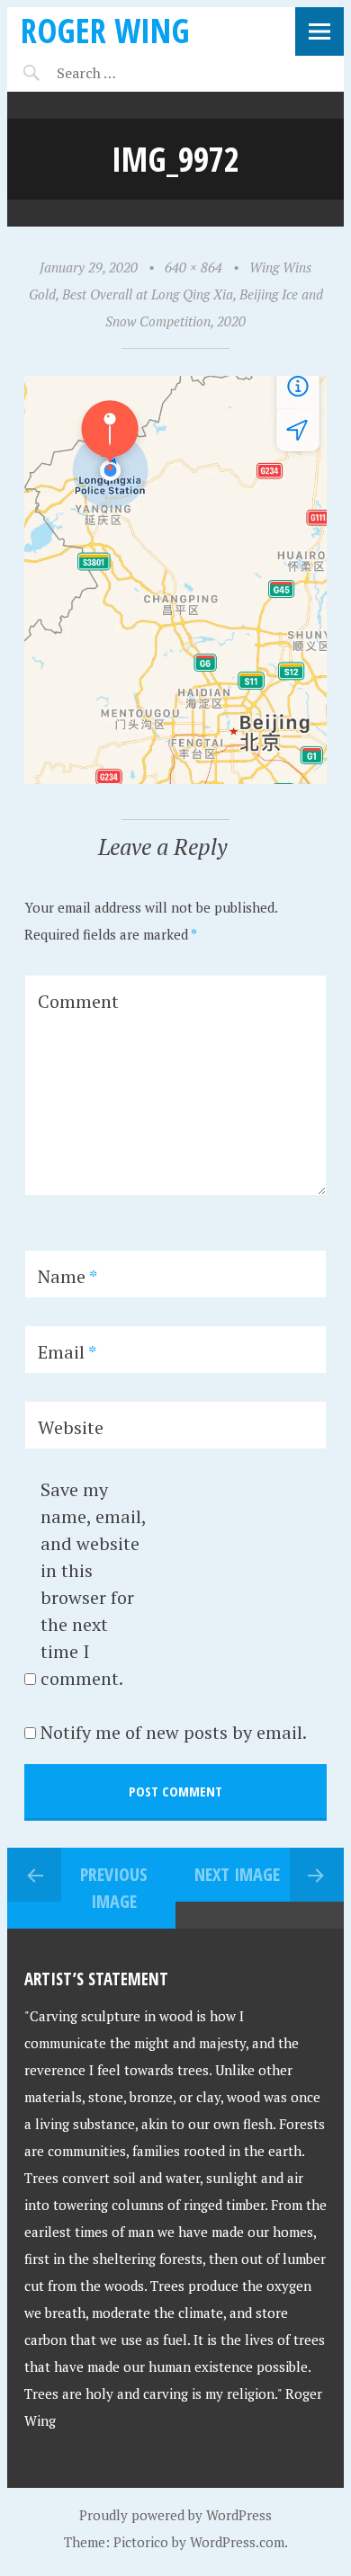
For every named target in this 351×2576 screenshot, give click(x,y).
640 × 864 (193, 267)
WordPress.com (237, 2542)
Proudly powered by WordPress (175, 2515)
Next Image (237, 1874)
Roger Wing (105, 30)
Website (71, 1427)
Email (67, 1352)
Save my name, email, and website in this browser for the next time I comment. (93, 1584)
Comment (78, 1001)
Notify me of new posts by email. (174, 1732)
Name (67, 1276)
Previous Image (114, 1888)
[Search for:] (131, 73)
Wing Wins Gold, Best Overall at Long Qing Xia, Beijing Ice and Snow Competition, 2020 (176, 294)
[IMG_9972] (176, 779)
